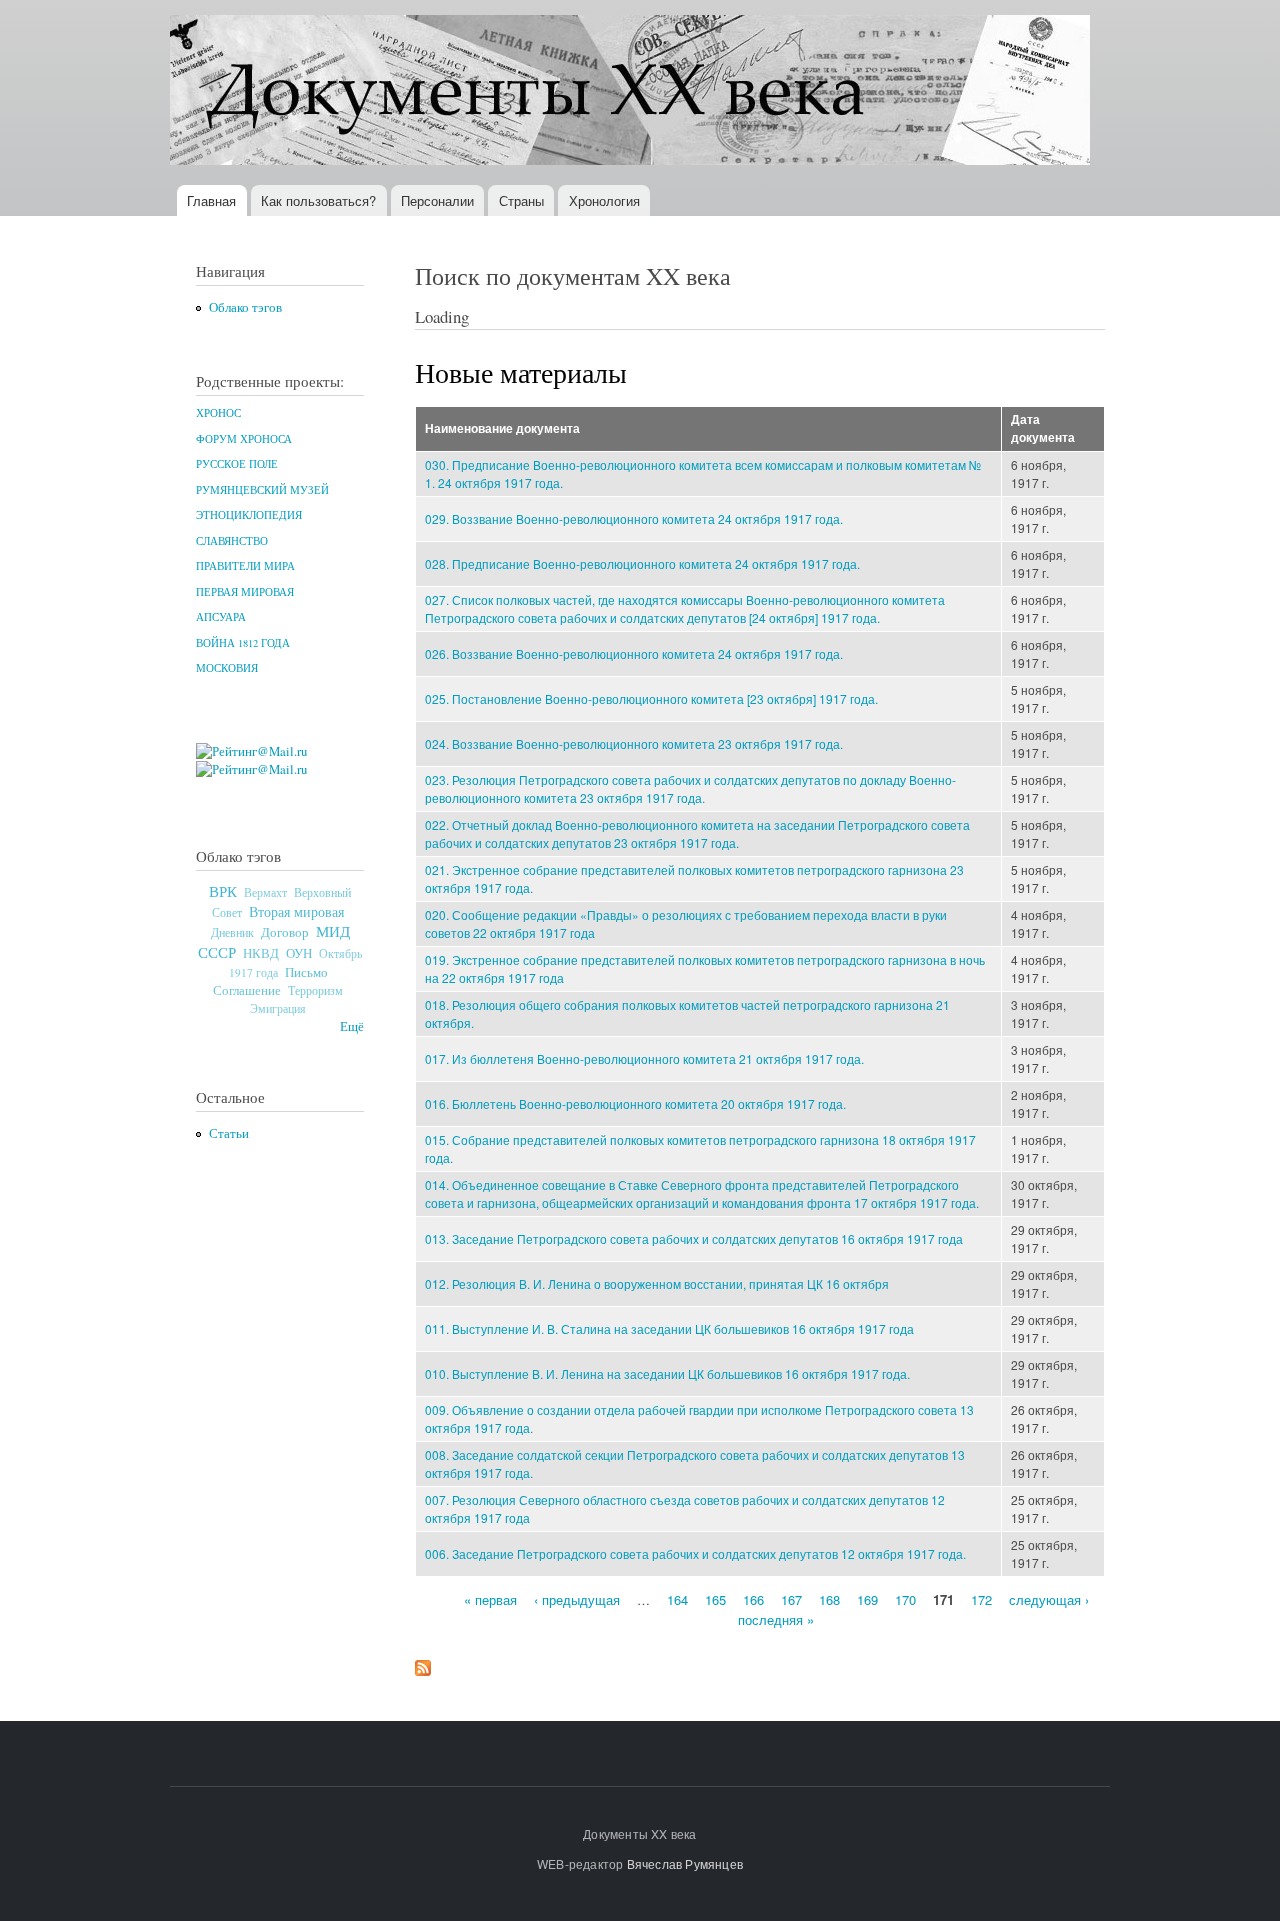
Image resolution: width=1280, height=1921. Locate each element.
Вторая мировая (296, 911)
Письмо (306, 972)
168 (829, 1599)
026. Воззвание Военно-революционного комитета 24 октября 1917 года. (634, 653)
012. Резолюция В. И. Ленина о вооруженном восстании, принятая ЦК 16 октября (657, 1283)
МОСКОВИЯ (227, 668)
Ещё (352, 1026)
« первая (490, 1599)
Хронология (604, 200)
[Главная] (632, 92)
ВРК (223, 891)
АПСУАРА (221, 617)
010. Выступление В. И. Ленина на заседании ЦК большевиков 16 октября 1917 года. (667, 1373)
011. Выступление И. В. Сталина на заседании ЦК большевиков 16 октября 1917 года (669, 1328)
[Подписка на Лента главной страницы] (423, 1663)
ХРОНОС (218, 413)
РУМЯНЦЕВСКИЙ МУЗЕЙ (262, 490)
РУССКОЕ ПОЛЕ (237, 464)
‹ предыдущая (577, 1599)
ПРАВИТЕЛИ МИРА (245, 566)
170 (905, 1599)
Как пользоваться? (318, 200)
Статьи (229, 1133)
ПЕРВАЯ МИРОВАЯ (245, 592)
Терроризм (315, 990)
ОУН (299, 953)
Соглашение (247, 990)
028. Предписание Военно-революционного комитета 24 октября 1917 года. (642, 563)
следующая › (1049, 1599)
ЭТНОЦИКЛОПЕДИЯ (249, 515)
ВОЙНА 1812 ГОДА (243, 643)
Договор (285, 932)
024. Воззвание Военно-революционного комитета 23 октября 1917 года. (634, 743)
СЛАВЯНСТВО (232, 541)
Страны (521, 200)
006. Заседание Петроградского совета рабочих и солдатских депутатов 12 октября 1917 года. (695, 1553)
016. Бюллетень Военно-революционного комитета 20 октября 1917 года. (635, 1103)
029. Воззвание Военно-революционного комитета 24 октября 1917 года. (634, 518)
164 (677, 1599)
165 (715, 1599)
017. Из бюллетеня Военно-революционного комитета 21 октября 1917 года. (644, 1058)
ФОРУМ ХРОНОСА (244, 439)
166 (753, 1599)
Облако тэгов (245, 307)
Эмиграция (278, 1008)
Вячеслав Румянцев (685, 1863)
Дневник (232, 932)
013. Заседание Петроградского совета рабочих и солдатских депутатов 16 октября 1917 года (694, 1238)
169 (867, 1599)
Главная (211, 200)
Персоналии (437, 200)
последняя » (776, 1618)
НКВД (261, 953)
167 (791, 1599)
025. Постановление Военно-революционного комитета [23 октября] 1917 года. (651, 698)
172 (981, 1599)
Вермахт (265, 892)
